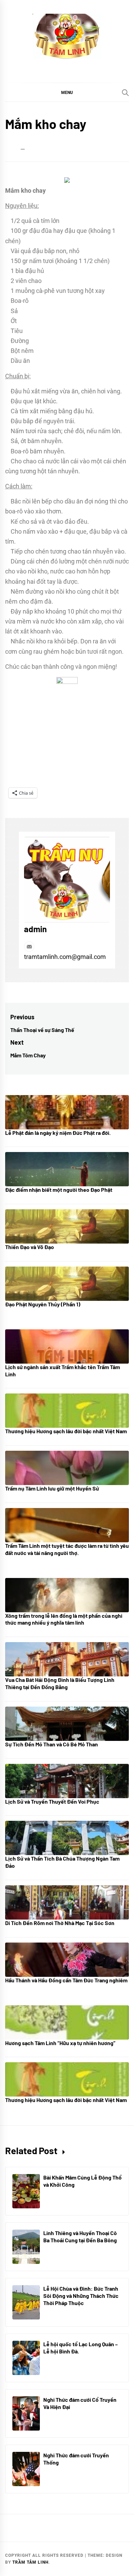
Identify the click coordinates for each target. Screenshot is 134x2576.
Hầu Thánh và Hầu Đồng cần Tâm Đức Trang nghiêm (66, 1980)
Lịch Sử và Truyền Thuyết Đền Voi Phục (52, 1801)
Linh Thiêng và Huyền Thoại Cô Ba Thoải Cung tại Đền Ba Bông (80, 2236)
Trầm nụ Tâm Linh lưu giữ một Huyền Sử (52, 1488)
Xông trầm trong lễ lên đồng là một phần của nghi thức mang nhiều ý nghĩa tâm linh (64, 1619)
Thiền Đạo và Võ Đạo (30, 1247)
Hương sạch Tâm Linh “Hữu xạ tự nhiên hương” (60, 2043)
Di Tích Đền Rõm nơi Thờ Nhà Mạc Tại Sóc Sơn (60, 1923)
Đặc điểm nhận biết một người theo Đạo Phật (59, 1190)
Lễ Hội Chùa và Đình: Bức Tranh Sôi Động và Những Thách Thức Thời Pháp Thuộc (81, 2296)
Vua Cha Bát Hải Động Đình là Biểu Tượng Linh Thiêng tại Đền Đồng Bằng (60, 1683)
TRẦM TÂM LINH (30, 2562)
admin (35, 929)
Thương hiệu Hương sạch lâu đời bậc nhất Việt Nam (66, 1431)
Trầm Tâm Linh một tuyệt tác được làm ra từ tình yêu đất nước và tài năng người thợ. (67, 1549)
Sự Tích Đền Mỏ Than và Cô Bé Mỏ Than (52, 1744)
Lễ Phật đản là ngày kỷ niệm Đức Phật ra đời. (58, 1133)
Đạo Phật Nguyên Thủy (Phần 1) (43, 1304)
